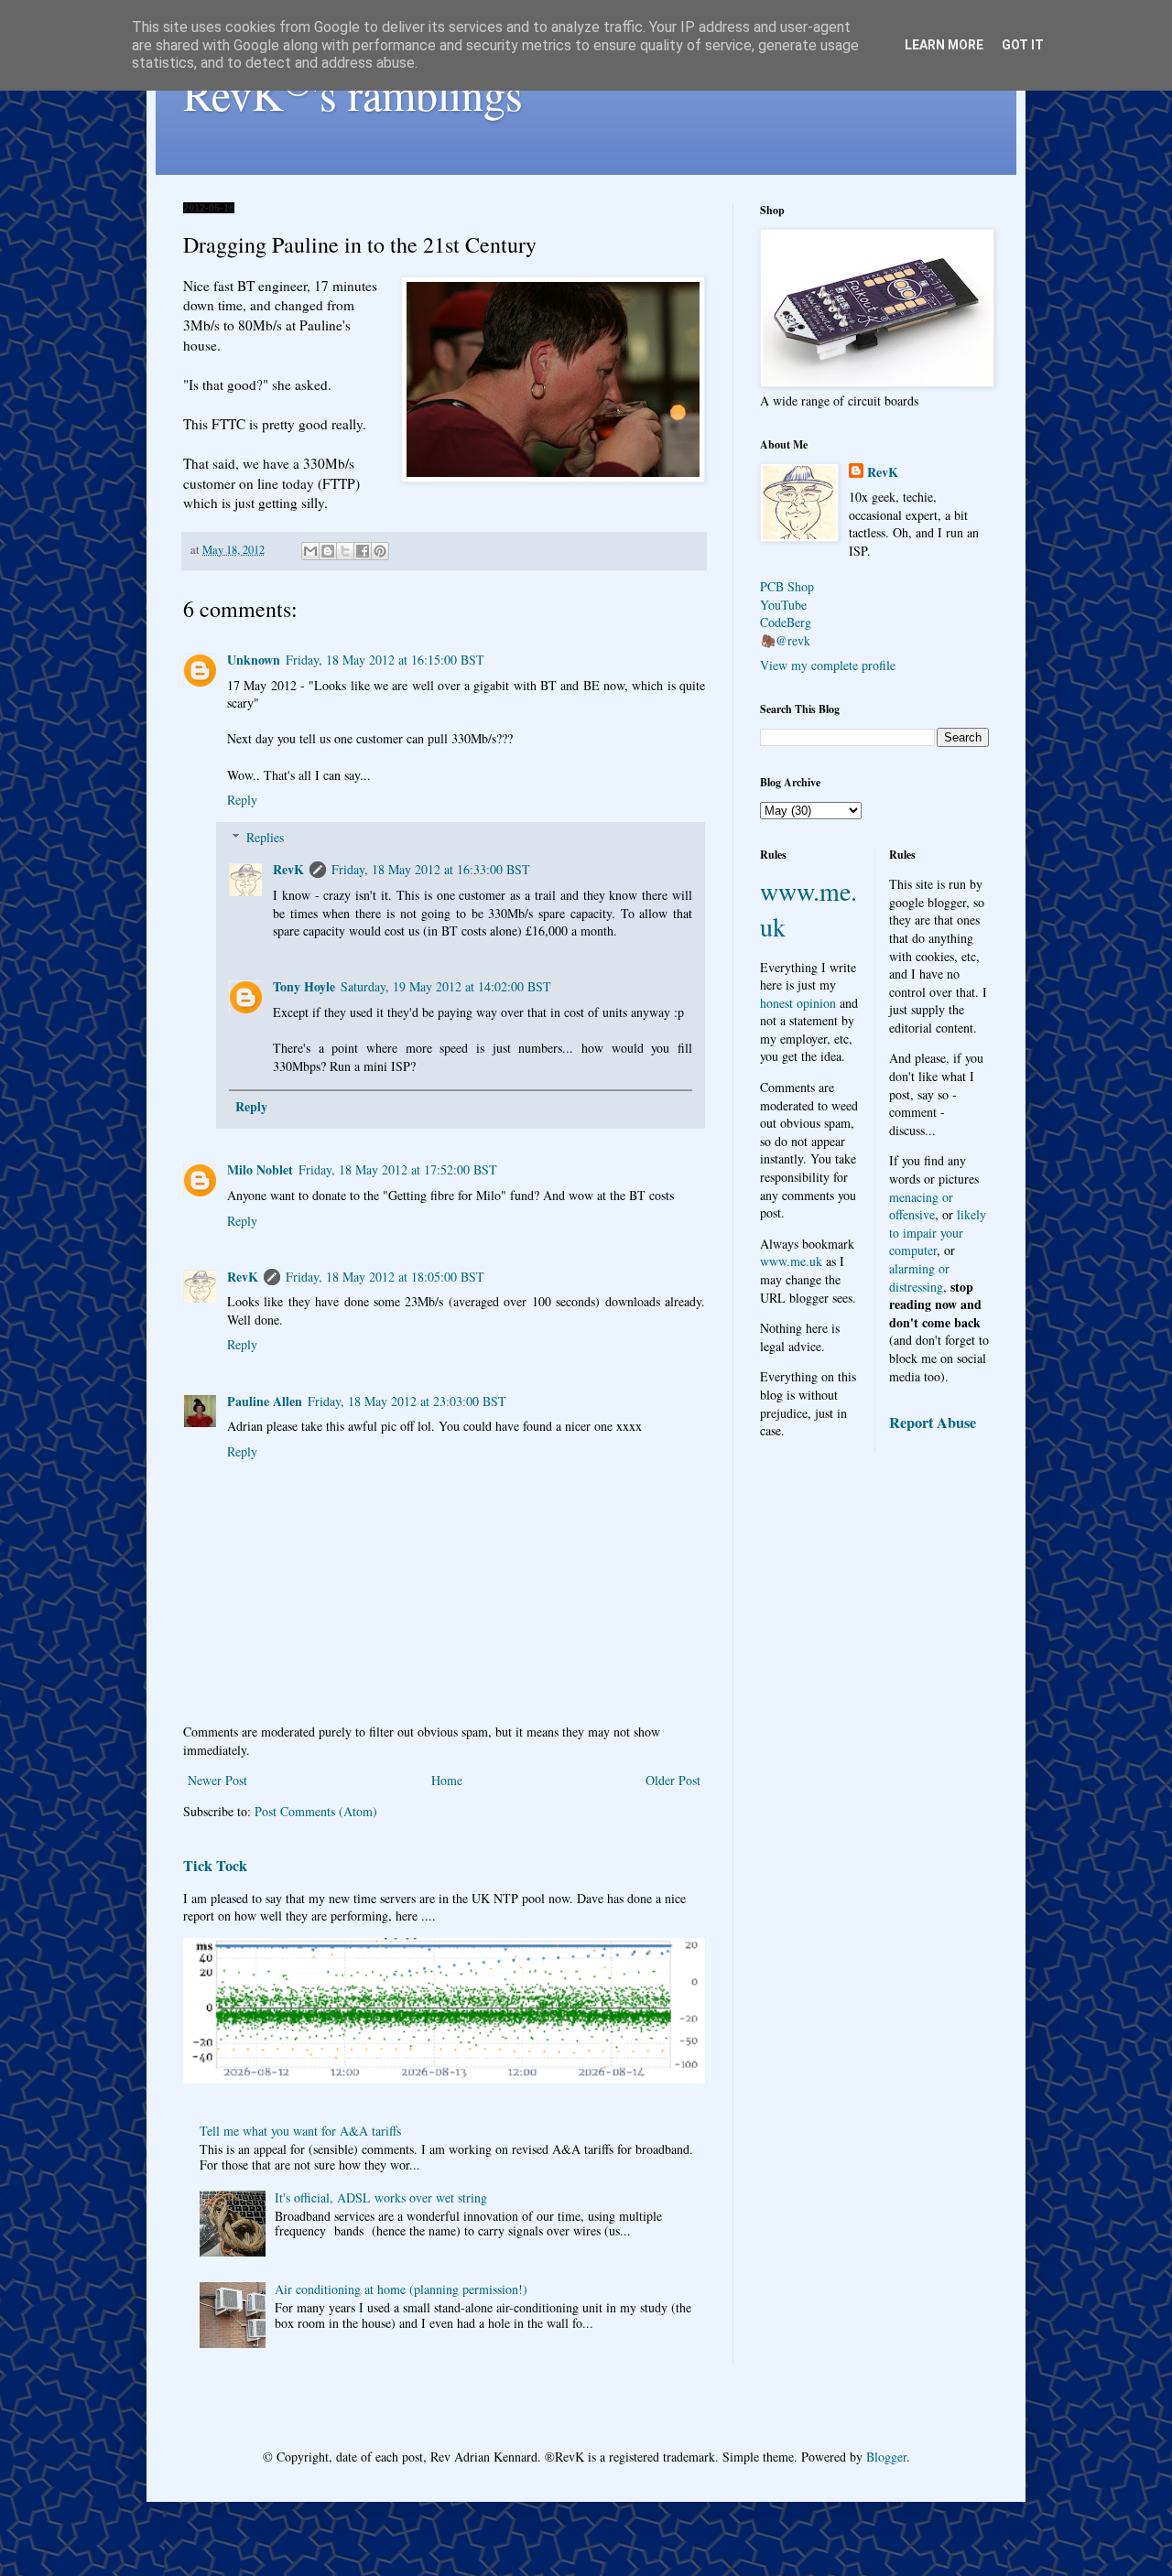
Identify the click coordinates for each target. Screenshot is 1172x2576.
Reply (242, 800)
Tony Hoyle (304, 986)
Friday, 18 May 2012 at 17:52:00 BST (398, 1169)
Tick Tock (215, 1866)
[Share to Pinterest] (380, 551)
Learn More (944, 45)
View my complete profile (828, 665)
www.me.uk (791, 1261)
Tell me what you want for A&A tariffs (300, 2131)
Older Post (673, 1780)
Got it (1023, 45)
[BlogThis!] (328, 551)
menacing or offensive (921, 1206)
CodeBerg (786, 622)
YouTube (783, 605)
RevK (288, 869)
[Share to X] (345, 551)
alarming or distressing (919, 1277)
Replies (265, 837)
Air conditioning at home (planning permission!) (401, 2289)
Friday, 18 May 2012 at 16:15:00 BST (385, 660)
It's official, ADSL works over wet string (381, 2197)
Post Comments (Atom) (316, 1811)
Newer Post (217, 1780)
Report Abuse (933, 1423)
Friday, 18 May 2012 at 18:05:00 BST (385, 1277)
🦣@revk (785, 640)
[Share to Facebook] (363, 551)
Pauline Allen (265, 1401)
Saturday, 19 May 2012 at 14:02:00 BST (446, 986)
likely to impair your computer (938, 1232)
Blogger (886, 2457)
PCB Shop (787, 586)
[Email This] (310, 551)
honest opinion (798, 1003)
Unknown (254, 660)
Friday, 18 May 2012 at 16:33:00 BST (431, 869)
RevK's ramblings (353, 93)
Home (447, 1780)
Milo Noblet (260, 1169)
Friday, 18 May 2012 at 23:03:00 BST (407, 1401)
